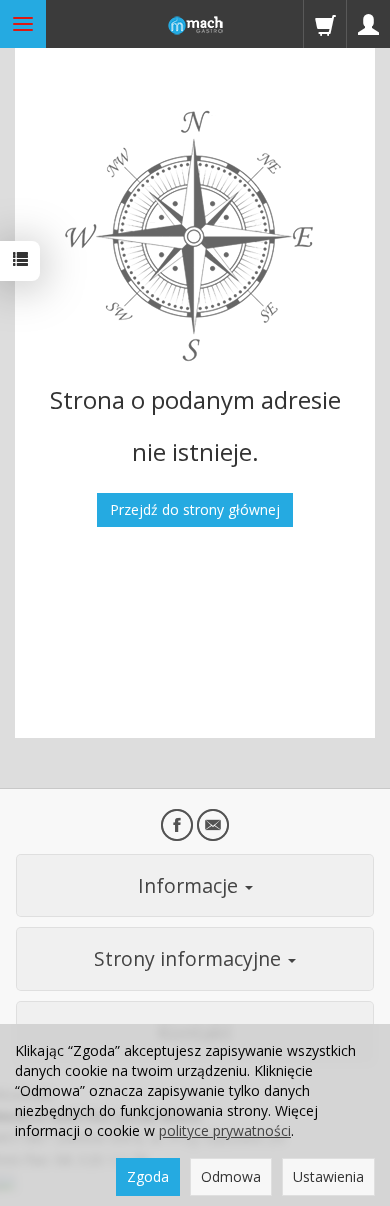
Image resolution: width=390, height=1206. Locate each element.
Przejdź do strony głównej (195, 509)
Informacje (190, 885)
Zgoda (148, 1176)
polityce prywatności (225, 1130)
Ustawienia (328, 1176)
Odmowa (231, 1176)
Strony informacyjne (190, 958)
